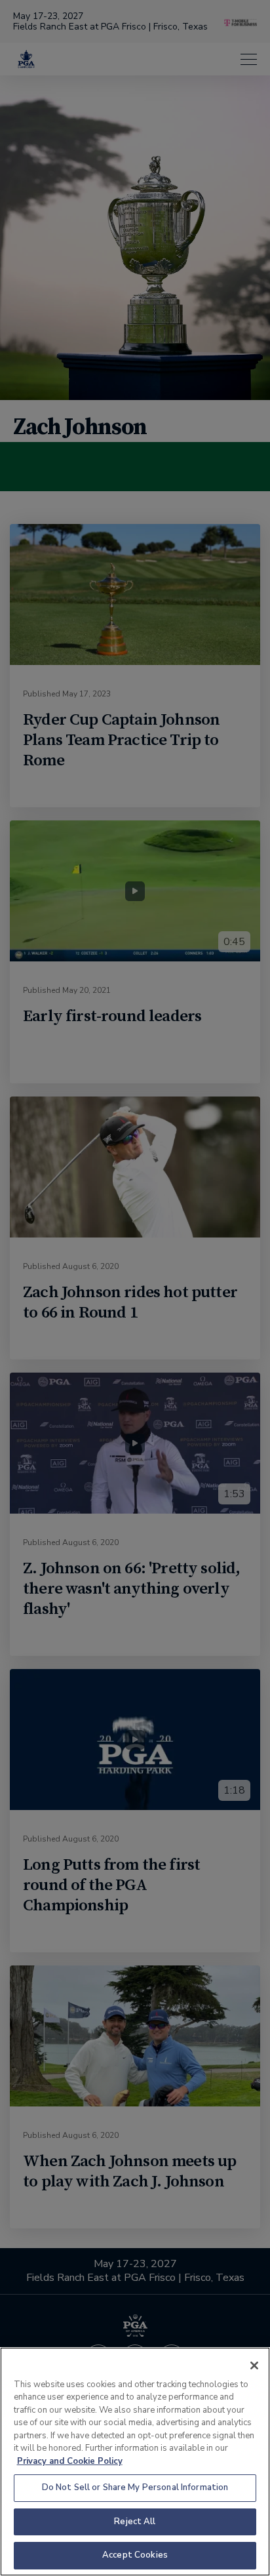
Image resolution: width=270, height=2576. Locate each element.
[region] (135, 2462)
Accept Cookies (135, 2555)
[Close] (254, 2365)
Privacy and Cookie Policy (70, 2461)
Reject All (135, 2522)
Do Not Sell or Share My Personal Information (135, 2487)
